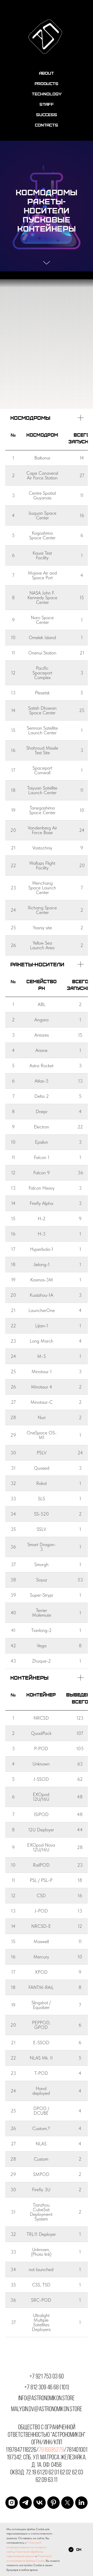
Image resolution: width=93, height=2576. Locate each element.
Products (47, 83)
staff (47, 104)
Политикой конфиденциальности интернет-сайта (27, 2547)
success (47, 114)
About (47, 73)
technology (47, 94)
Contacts (47, 125)
